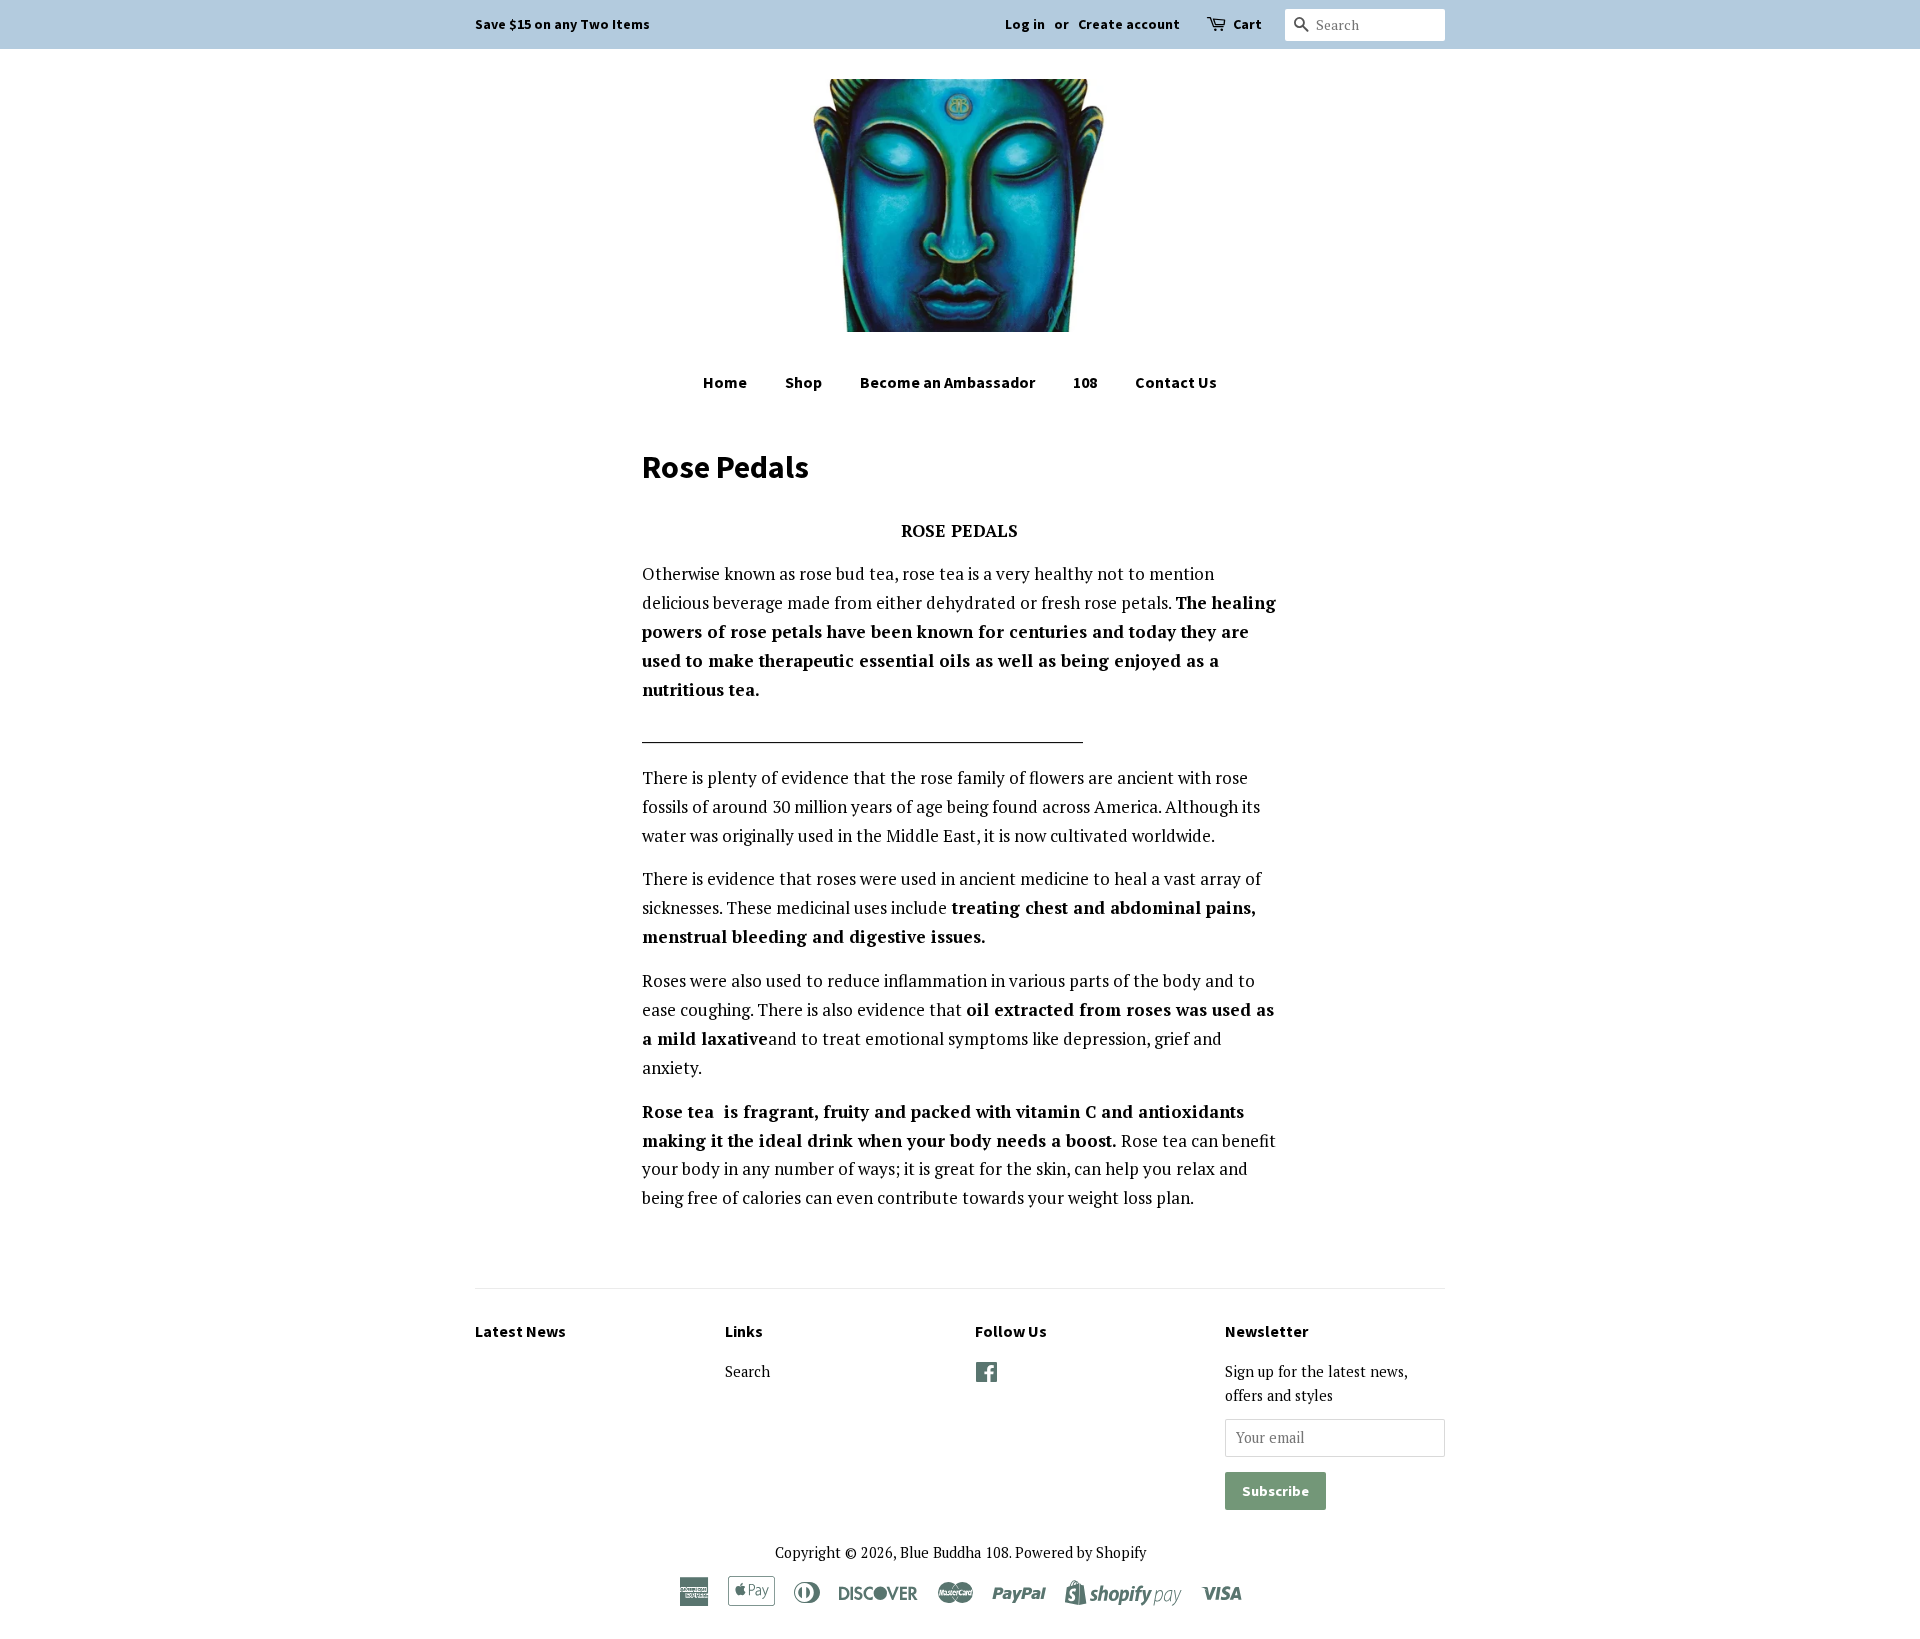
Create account (1129, 24)
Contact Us (1176, 382)
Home (725, 382)
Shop (803, 382)
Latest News (520, 1331)
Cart (1247, 24)
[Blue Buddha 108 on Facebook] (986, 1375)
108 (1085, 382)
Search (747, 1371)
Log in (1025, 24)
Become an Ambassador (947, 382)
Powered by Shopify (1080, 1552)
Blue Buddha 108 (954, 1552)
